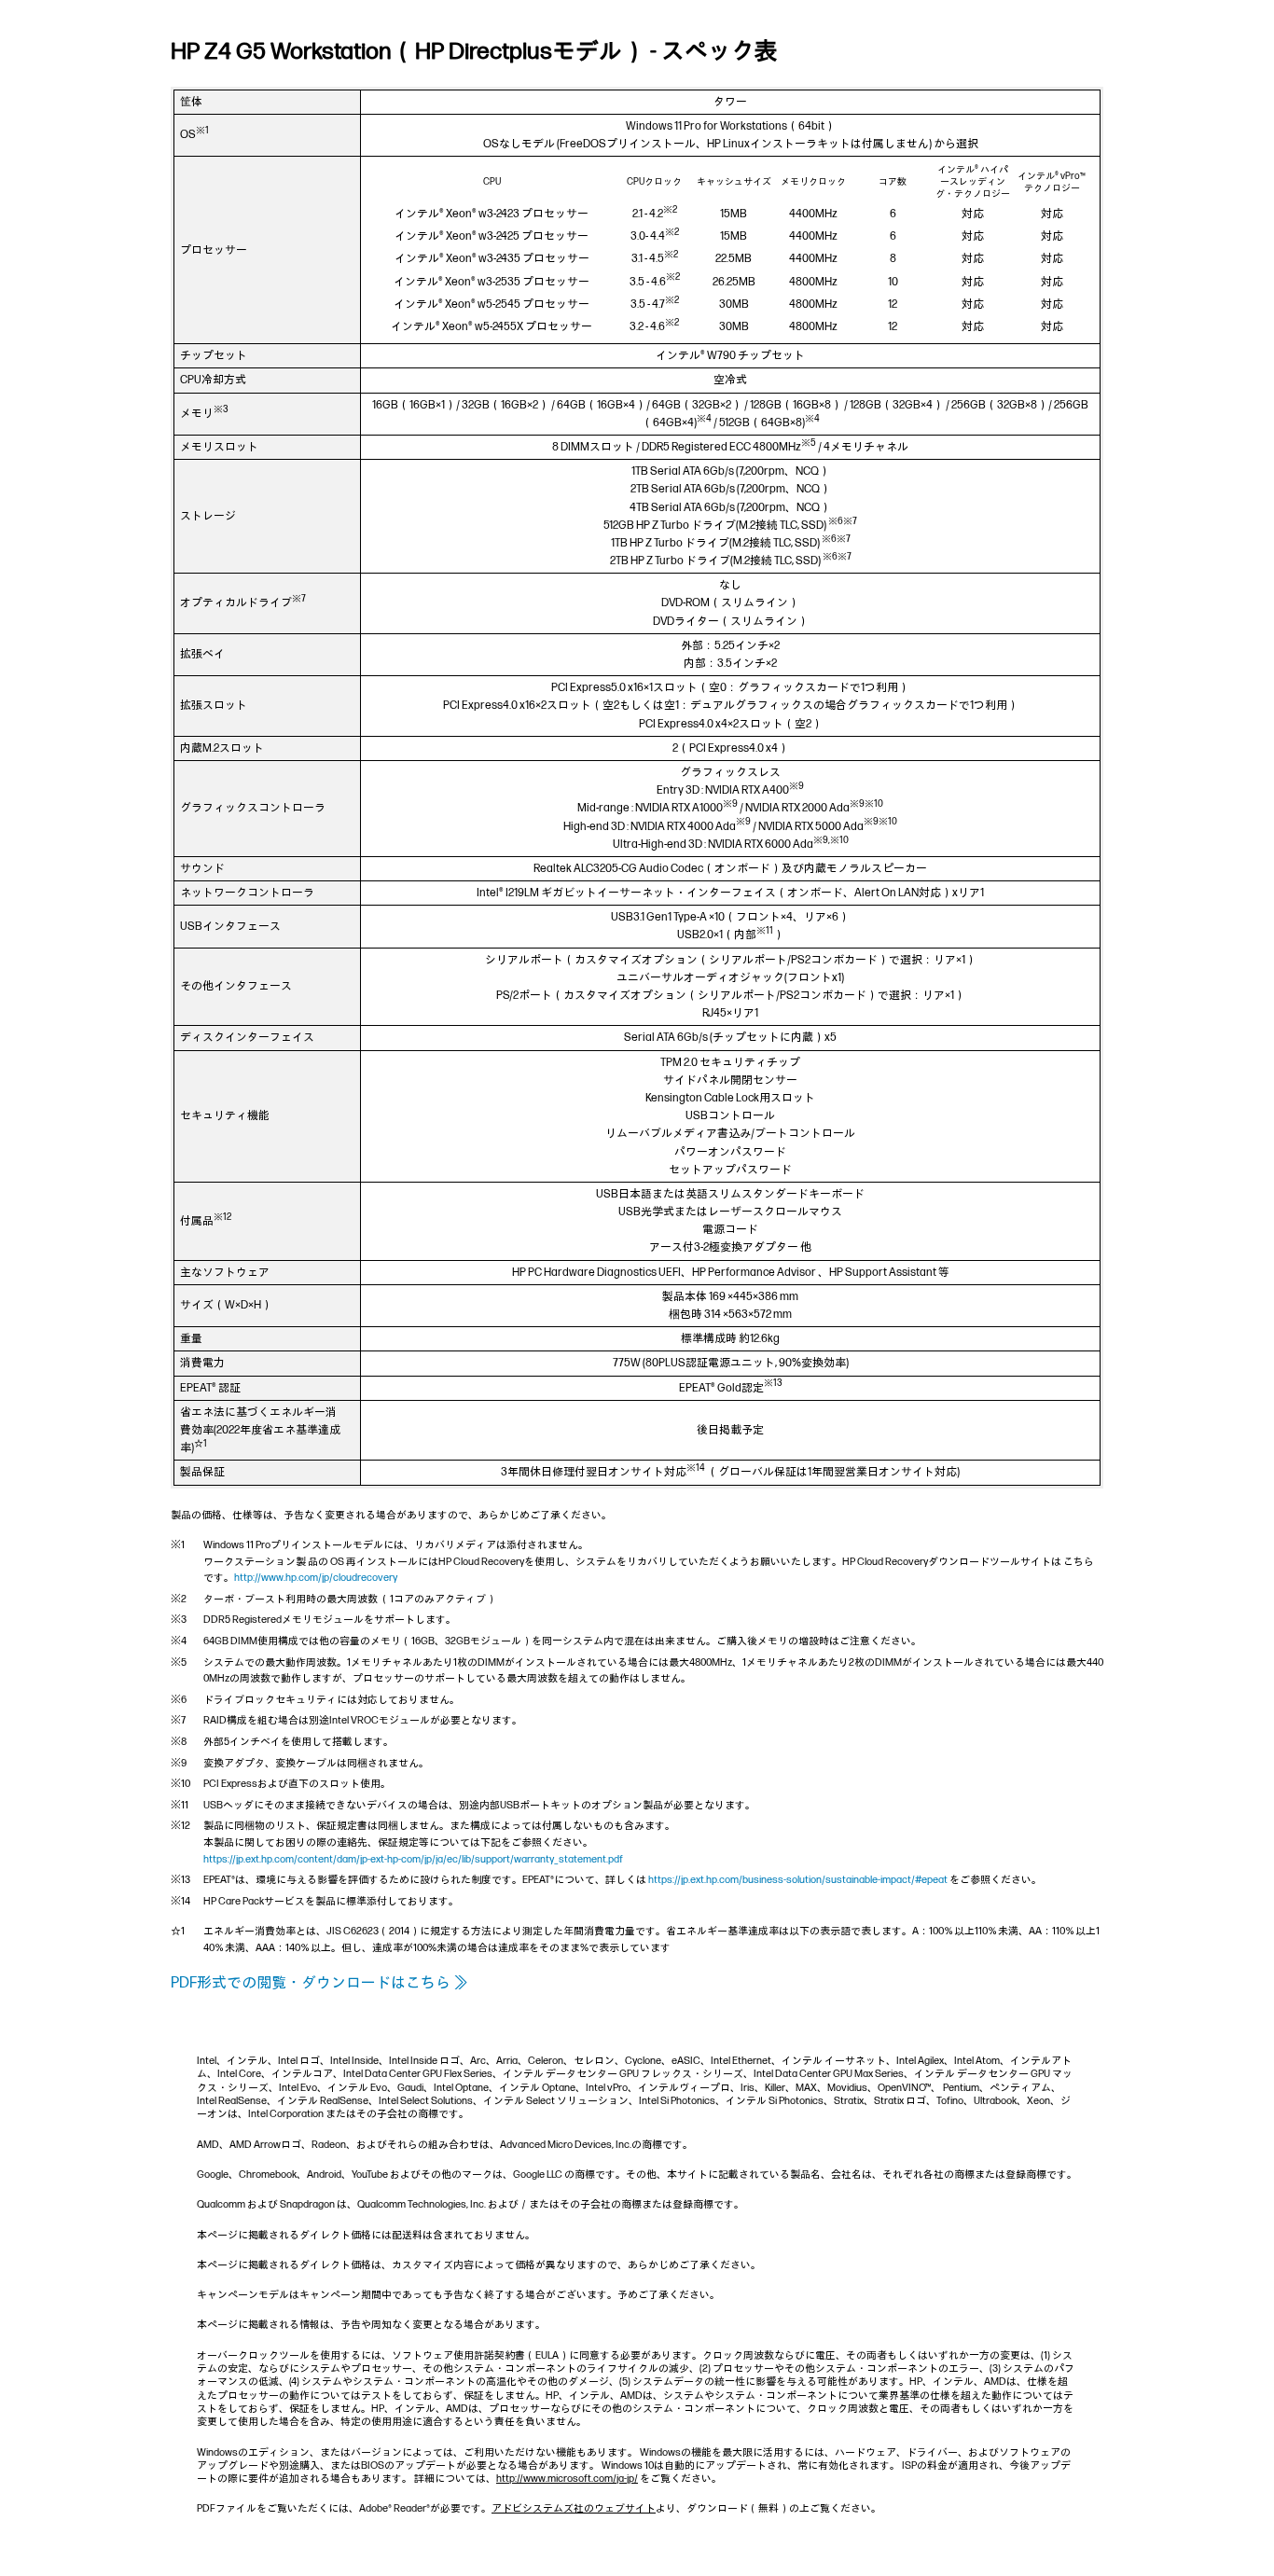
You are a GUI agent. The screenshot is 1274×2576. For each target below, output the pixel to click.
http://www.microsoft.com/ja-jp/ (567, 2479)
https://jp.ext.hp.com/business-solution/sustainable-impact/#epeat (798, 1880)
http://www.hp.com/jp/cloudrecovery (316, 1578)
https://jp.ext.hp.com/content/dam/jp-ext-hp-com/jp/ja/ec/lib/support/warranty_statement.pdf (413, 1859)
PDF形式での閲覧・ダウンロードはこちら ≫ (319, 1983)
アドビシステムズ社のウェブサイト (574, 2508)
